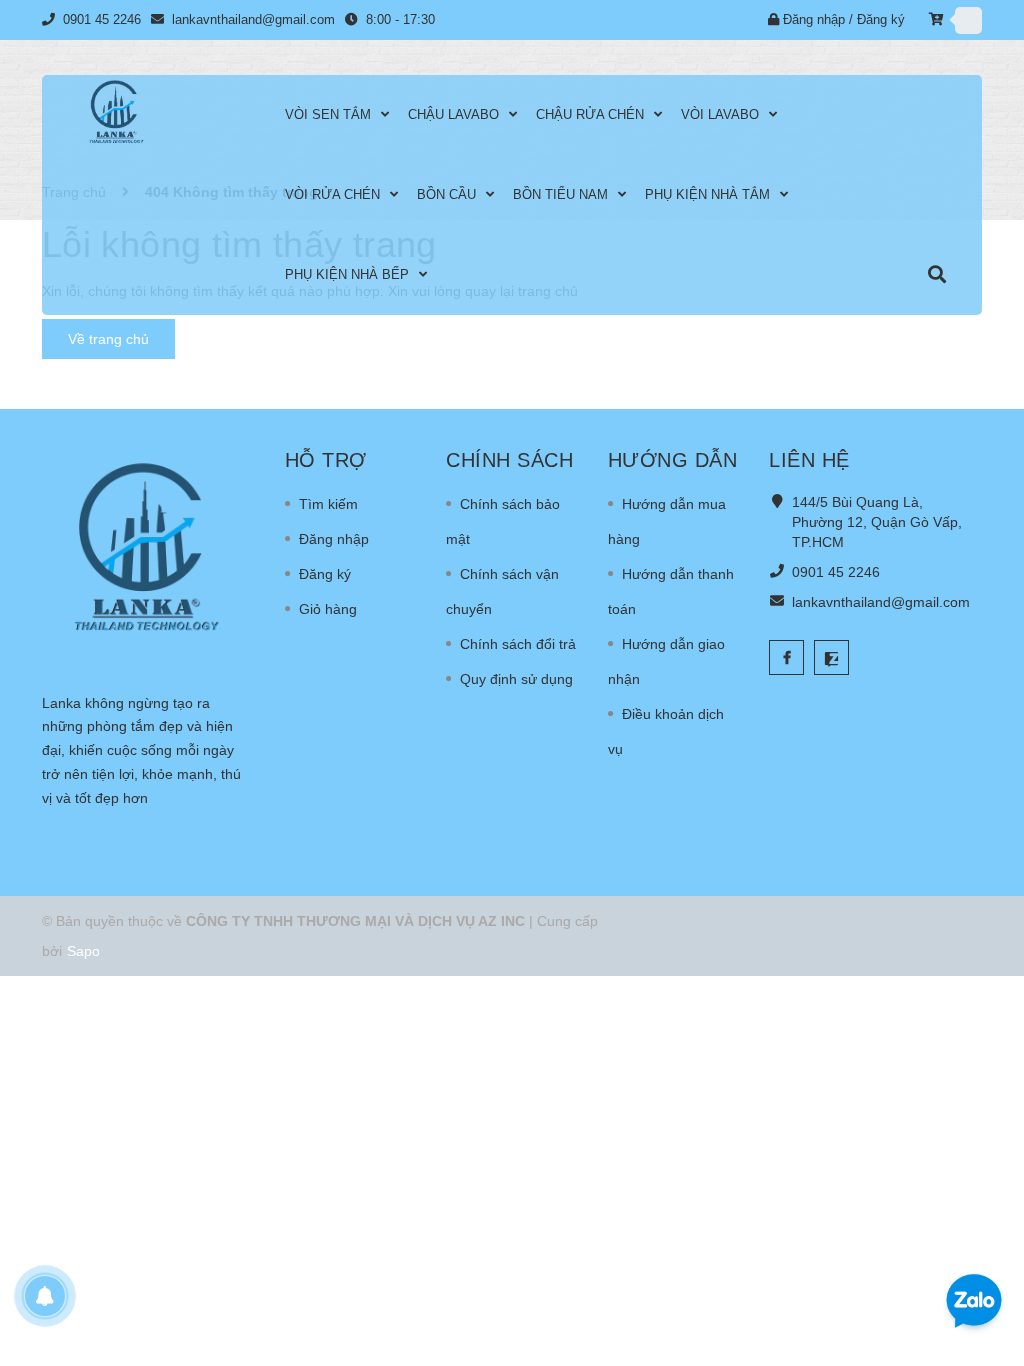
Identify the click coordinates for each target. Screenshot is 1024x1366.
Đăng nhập (334, 539)
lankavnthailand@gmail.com (881, 602)
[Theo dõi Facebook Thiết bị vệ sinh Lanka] (786, 657)
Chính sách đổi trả (518, 644)
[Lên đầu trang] (974, 1236)
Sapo (83, 951)
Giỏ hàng (328, 609)
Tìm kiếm (328, 504)
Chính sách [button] (509, 460)
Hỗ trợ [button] (326, 460)
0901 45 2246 (836, 572)
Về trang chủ (108, 339)
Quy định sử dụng (516, 679)
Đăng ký (325, 574)
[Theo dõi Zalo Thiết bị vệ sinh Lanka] (831, 657)
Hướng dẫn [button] (673, 460)
